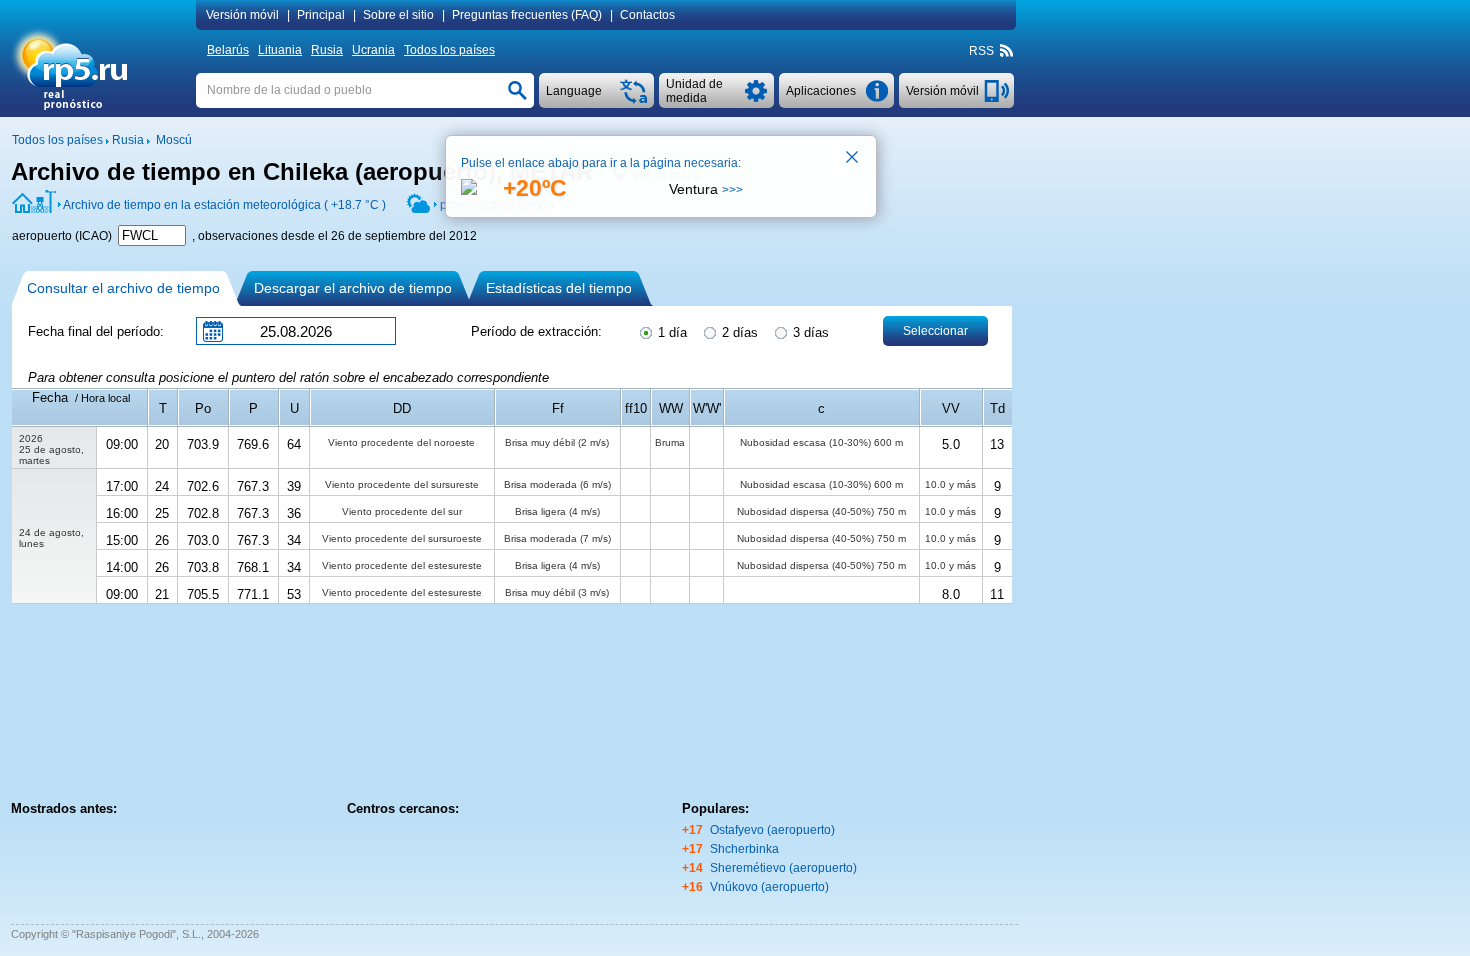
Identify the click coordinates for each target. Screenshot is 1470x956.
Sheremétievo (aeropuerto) (783, 868)
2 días (738, 332)
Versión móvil (242, 15)
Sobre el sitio (398, 15)
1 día (670, 332)
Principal (321, 15)
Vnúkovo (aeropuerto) (769, 887)
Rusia (327, 50)
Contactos (647, 15)
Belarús (228, 50)
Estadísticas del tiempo (559, 288)
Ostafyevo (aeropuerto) (772, 830)
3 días (809, 332)
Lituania (280, 50)
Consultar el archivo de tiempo (123, 288)
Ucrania (373, 50)
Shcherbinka (744, 849)
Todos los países (449, 50)
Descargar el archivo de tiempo (353, 288)
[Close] (853, 159)
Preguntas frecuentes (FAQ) (527, 15)
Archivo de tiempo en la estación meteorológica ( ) (224, 205)
